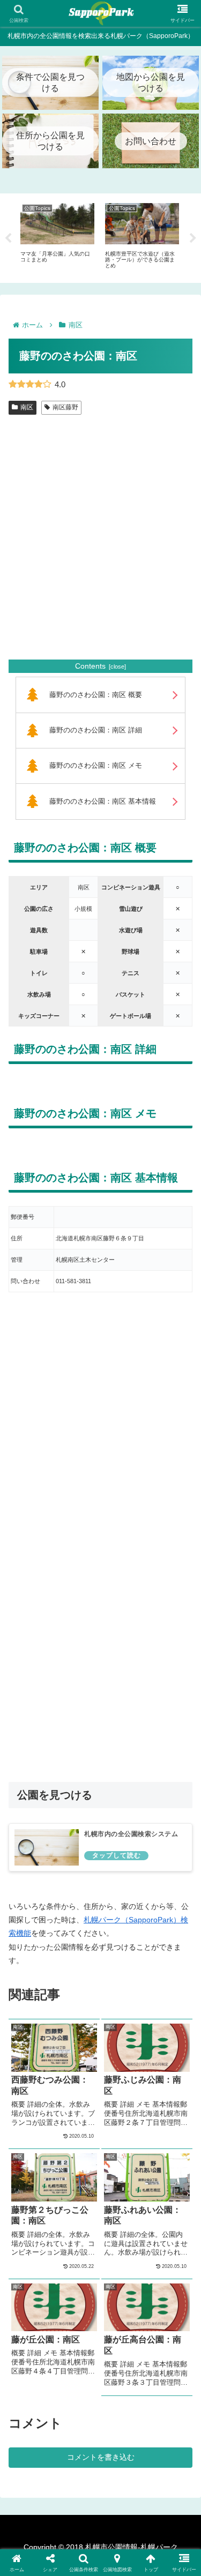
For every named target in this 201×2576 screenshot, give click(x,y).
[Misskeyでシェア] (167, 2549)
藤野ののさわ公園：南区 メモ (96, 766)
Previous (8, 238)
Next (193, 238)
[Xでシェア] (33, 2549)
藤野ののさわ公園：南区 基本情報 (103, 802)
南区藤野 (65, 407)
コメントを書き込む (101, 2457)
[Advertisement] (100, 548)
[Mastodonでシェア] (78, 2549)
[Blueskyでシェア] (123, 2549)
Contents (90, 666)
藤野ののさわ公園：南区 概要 (96, 695)
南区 (27, 407)
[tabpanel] (57, 236)
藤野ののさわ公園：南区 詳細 (96, 730)
